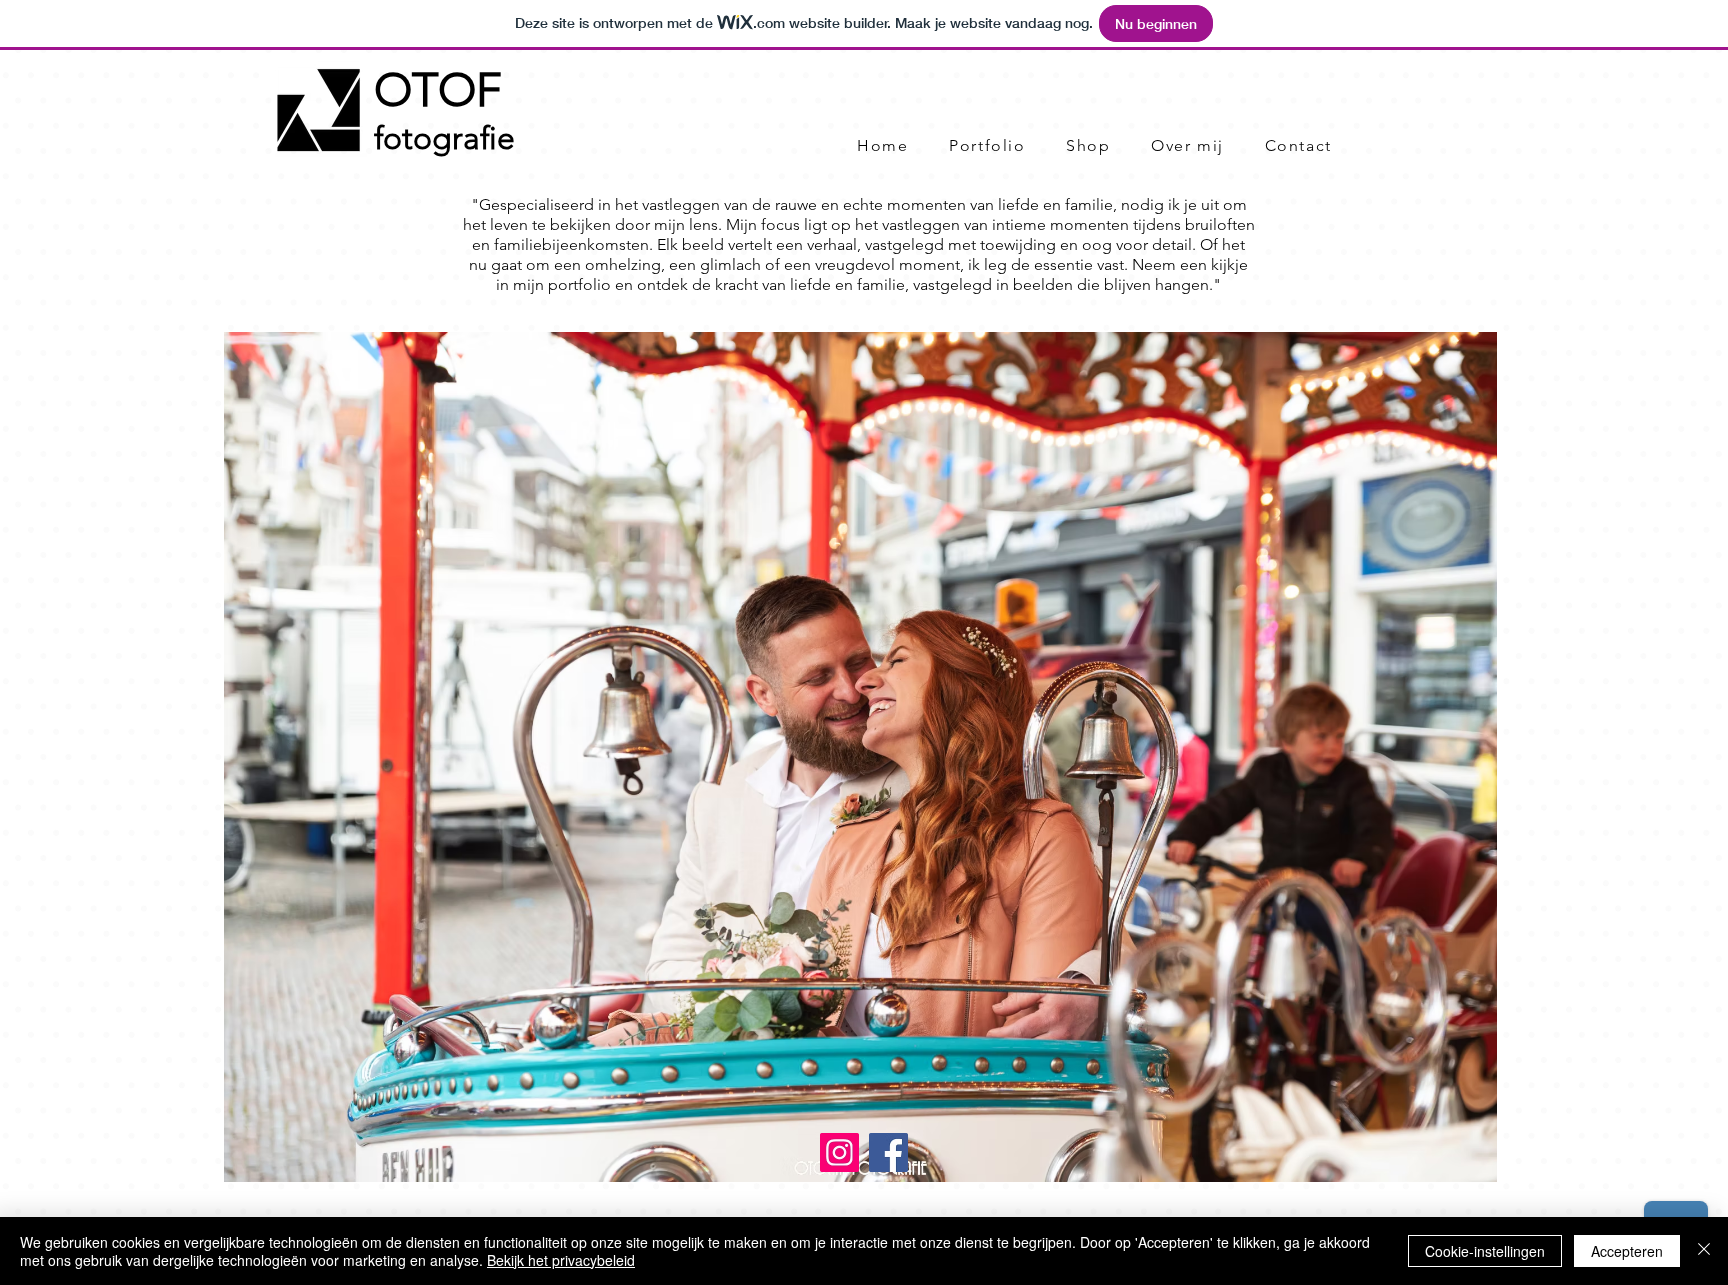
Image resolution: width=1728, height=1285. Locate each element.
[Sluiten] (1704, 1251)
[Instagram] (839, 1152)
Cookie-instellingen (1485, 1251)
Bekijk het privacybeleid (561, 1260)
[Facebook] (888, 1152)
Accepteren (1627, 1251)
